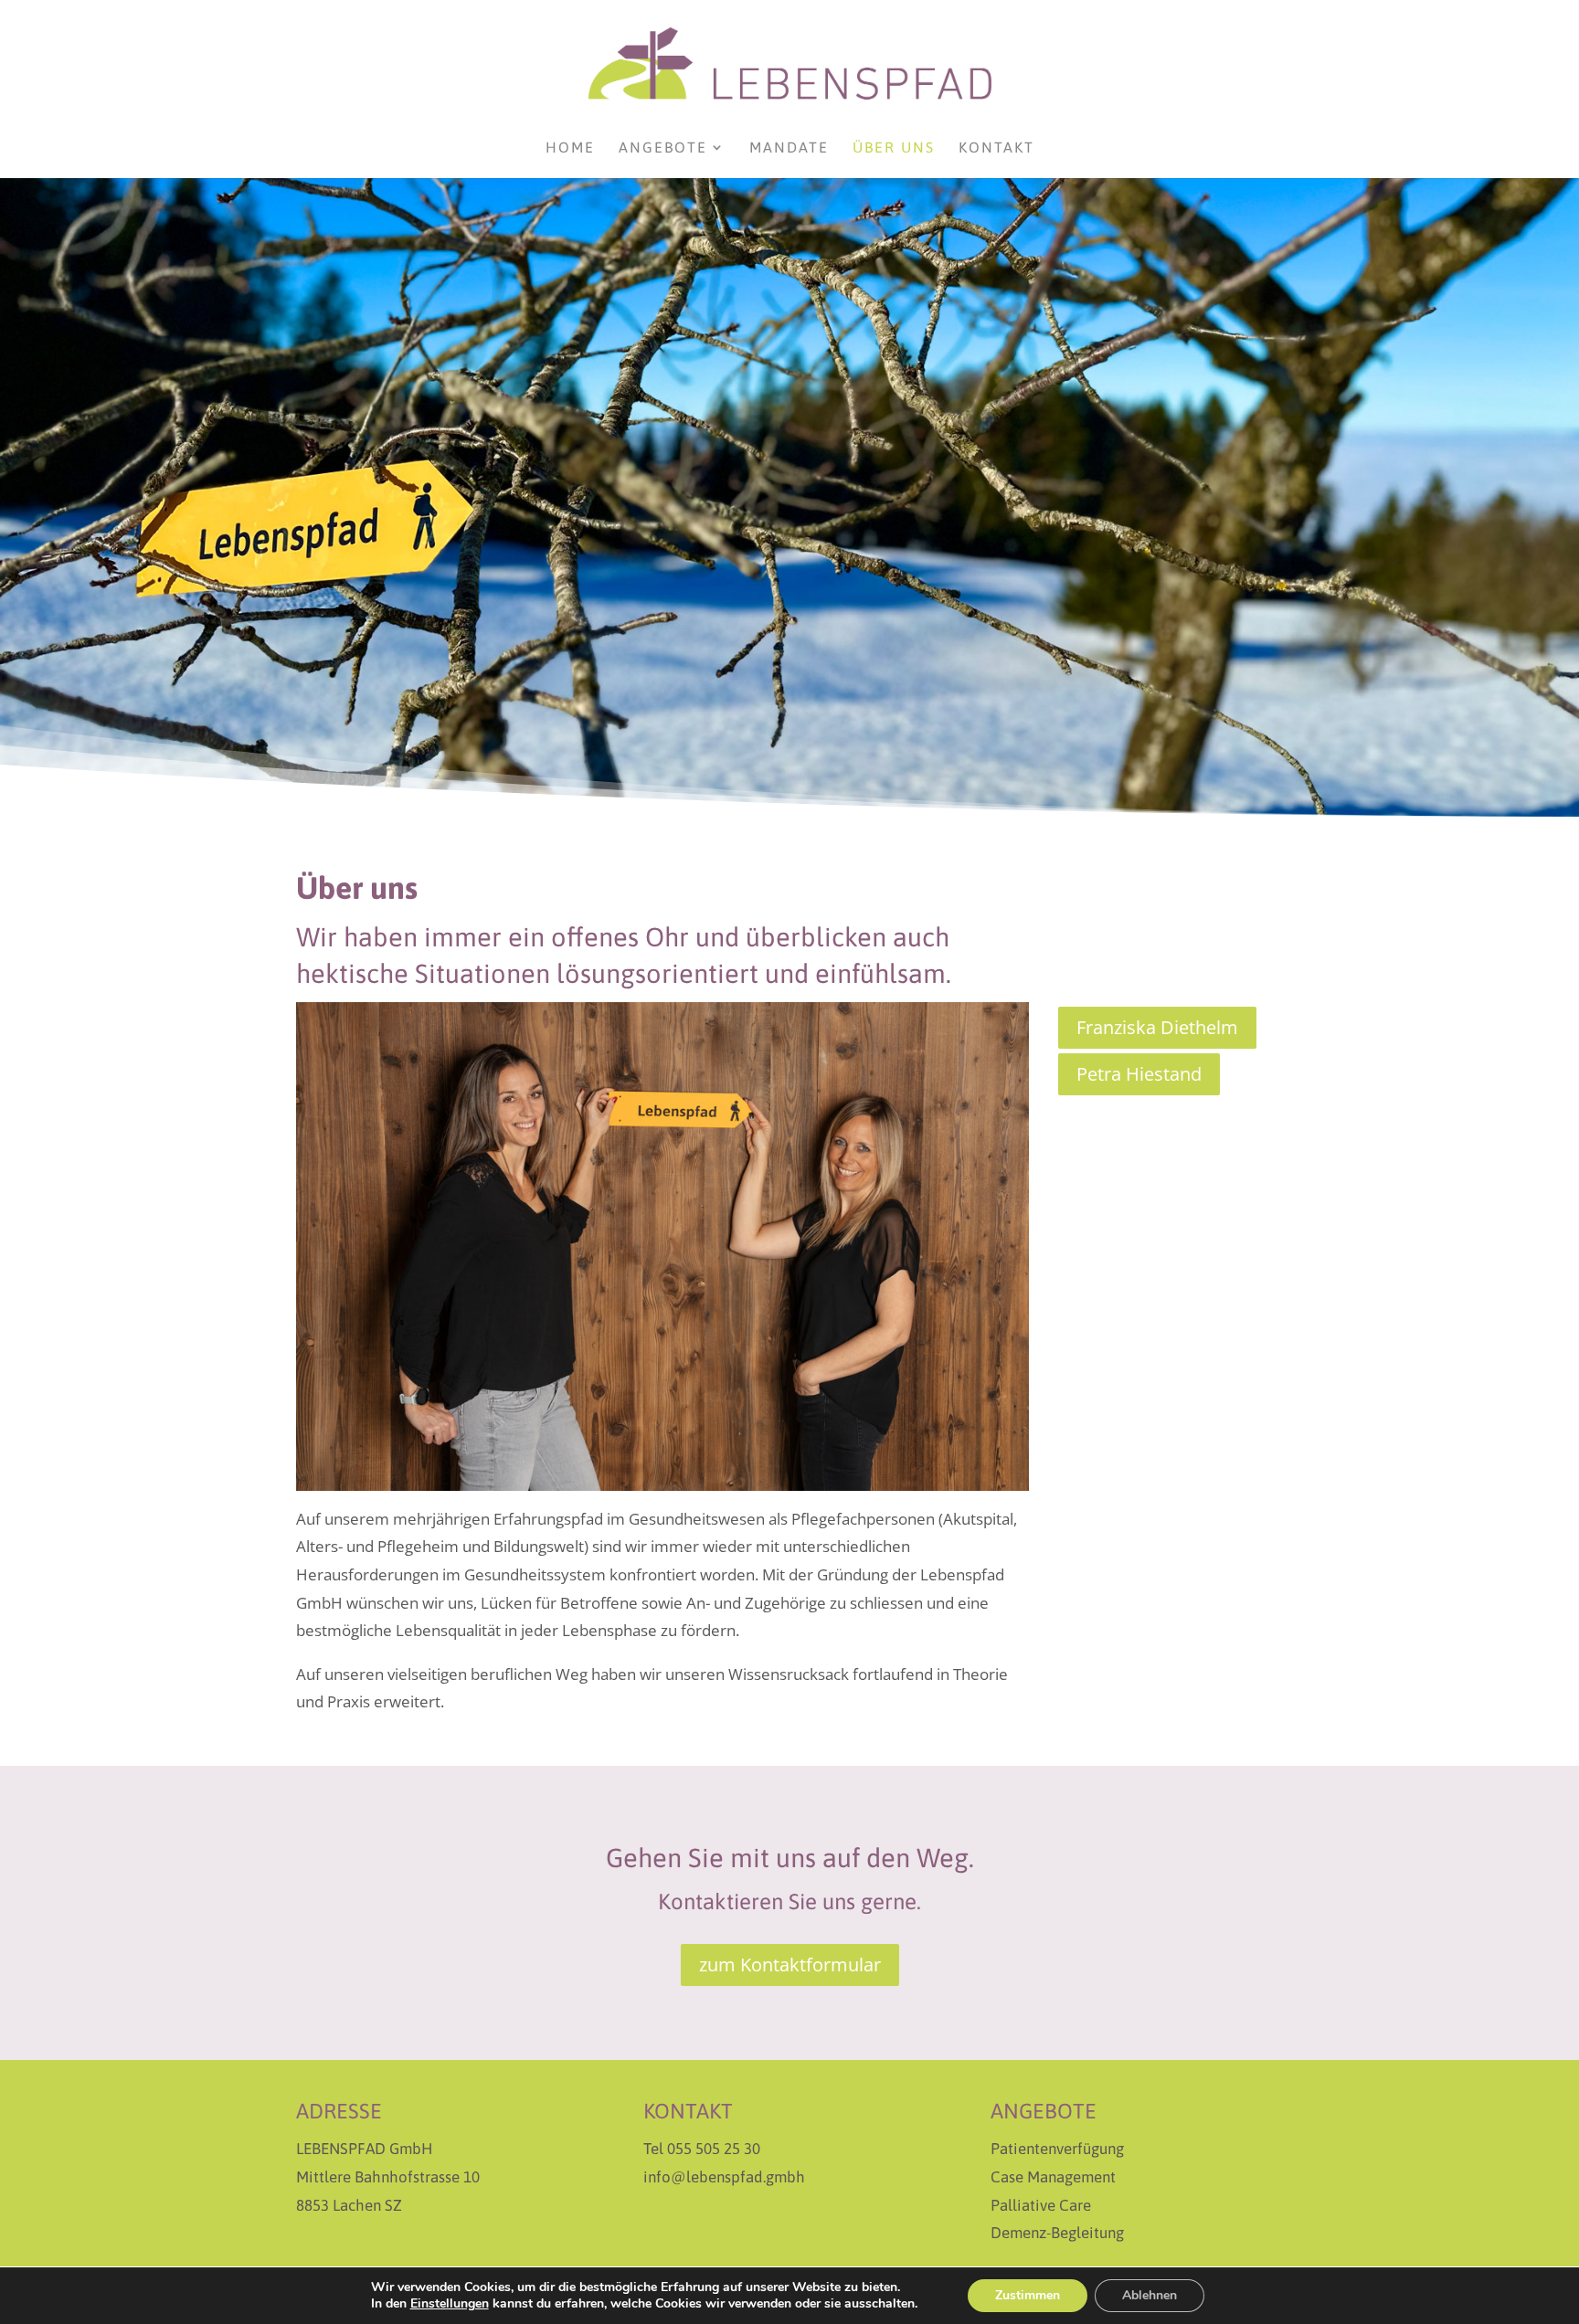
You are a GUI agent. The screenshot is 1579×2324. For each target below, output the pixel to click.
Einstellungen (450, 2304)
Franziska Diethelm (1157, 1027)
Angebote (663, 148)
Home (570, 148)
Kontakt (996, 148)
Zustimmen (1028, 2295)
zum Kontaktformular (790, 1965)
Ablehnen (1150, 2295)
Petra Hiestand (1139, 1074)
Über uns (894, 148)
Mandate (789, 148)
